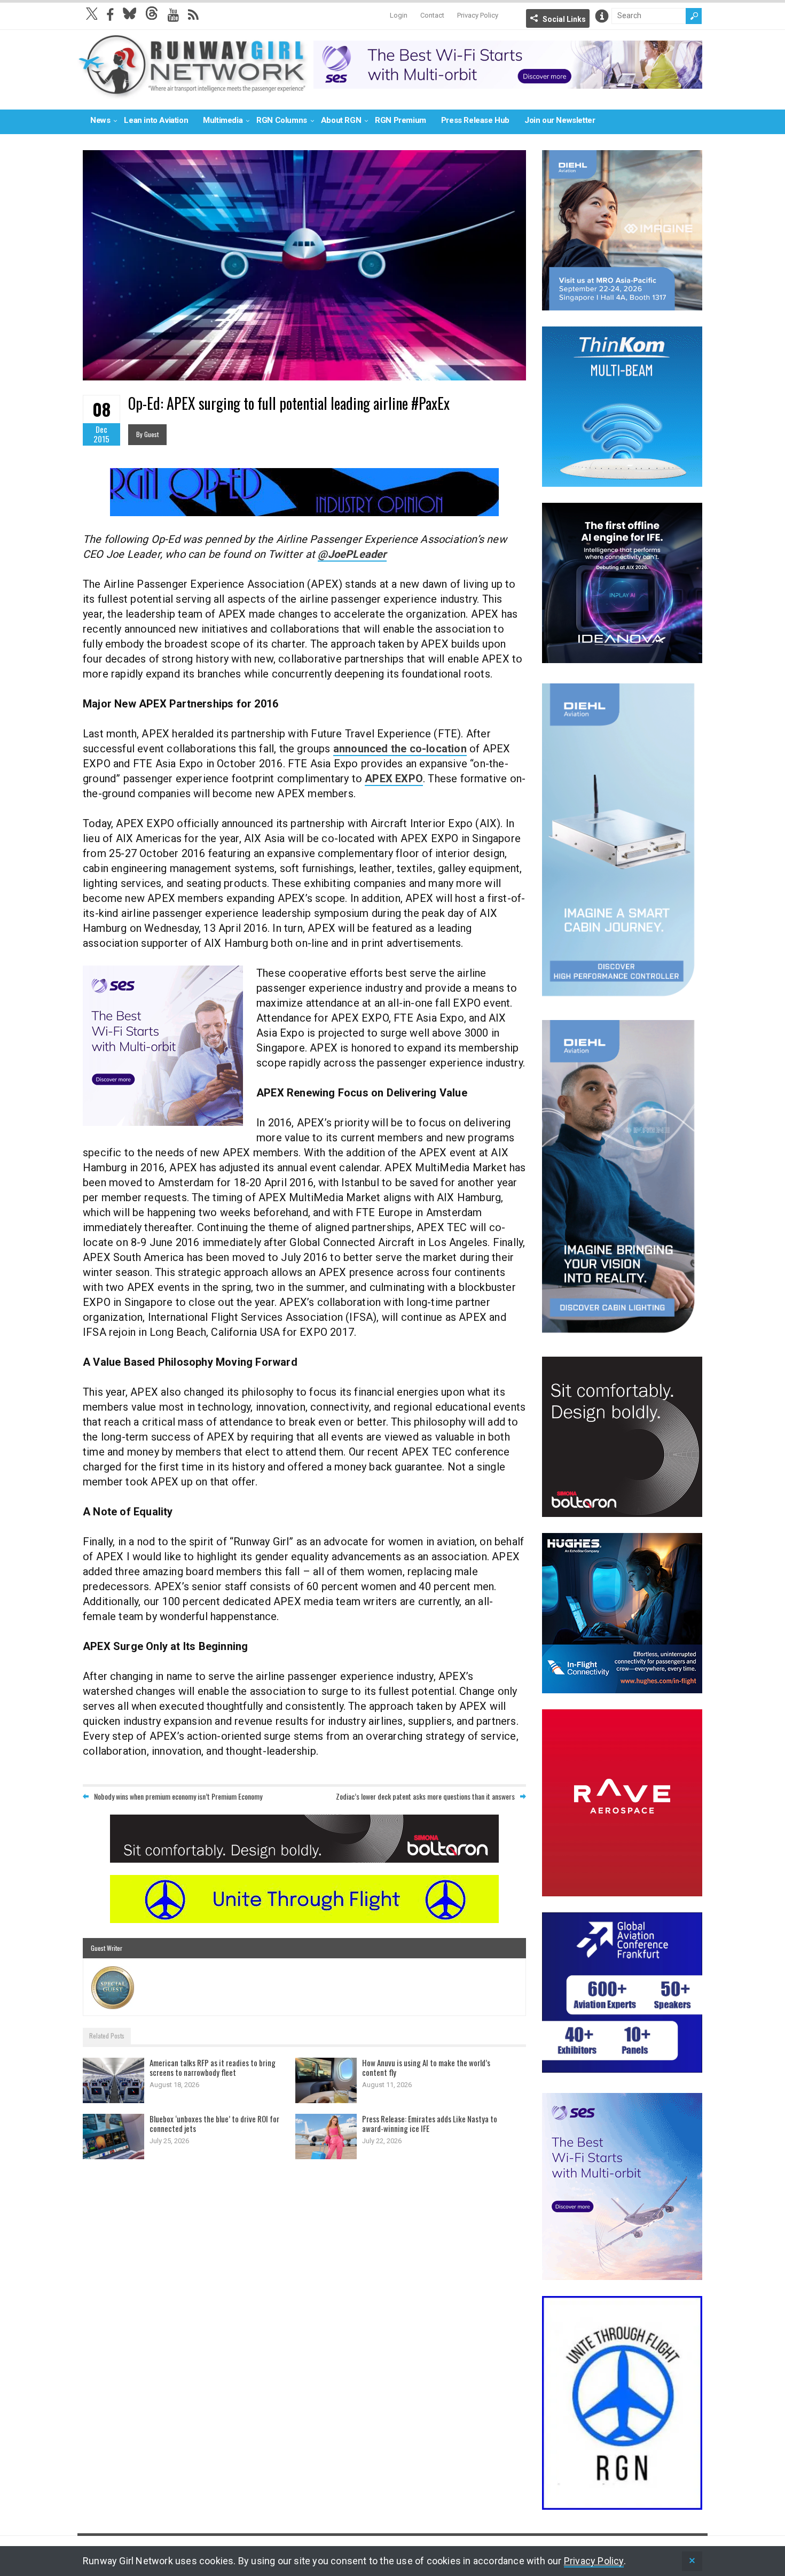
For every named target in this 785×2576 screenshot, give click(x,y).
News (100, 120)
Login (399, 15)
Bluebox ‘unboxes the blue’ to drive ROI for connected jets (214, 2123)
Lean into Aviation (156, 120)
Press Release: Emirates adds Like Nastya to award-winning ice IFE (430, 2123)
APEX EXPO (394, 779)
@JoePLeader (352, 554)
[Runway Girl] (193, 93)
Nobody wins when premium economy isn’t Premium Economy (178, 1796)
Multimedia (223, 120)
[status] (692, 2561)
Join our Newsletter (560, 120)
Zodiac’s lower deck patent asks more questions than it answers (425, 1796)
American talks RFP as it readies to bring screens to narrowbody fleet (213, 2067)
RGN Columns (282, 120)
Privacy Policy (478, 15)
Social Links (564, 19)
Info (602, 16)
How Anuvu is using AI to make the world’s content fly (426, 2067)
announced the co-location (400, 749)
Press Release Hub (475, 120)
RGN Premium (401, 120)
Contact (432, 15)
